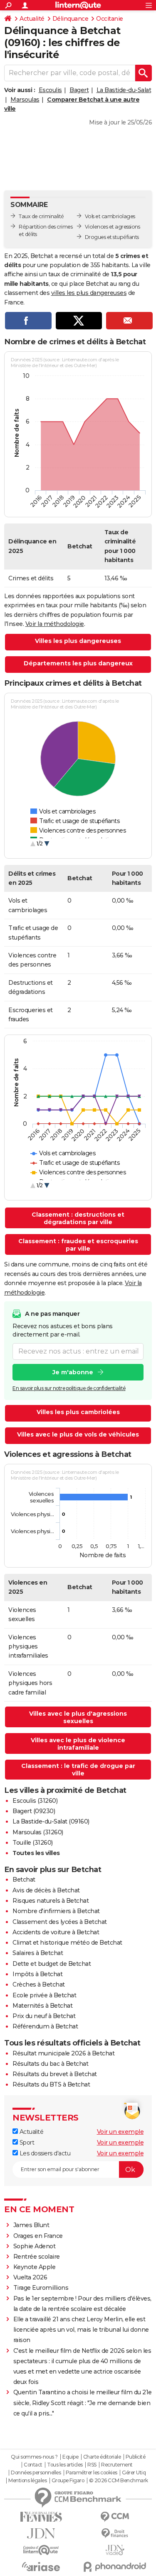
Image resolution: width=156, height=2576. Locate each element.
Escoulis (50, 90)
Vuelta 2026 (30, 2277)
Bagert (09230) (34, 1811)
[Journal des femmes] (41, 2517)
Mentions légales (27, 2481)
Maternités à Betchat (42, 2006)
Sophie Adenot (35, 2246)
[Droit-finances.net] (115, 2533)
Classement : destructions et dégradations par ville (78, 1218)
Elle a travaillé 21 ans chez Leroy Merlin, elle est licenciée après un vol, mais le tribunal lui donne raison (81, 2330)
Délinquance (71, 19)
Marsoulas (25, 100)
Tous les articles (65, 2465)
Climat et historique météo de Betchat (67, 1943)
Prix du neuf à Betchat (44, 2016)
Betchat (24, 1880)
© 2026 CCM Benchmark (119, 2481)
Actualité (32, 19)
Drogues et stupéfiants (112, 237)
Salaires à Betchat (38, 1953)
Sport (26, 2143)
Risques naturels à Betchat (51, 1901)
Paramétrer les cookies (92, 2473)
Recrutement (117, 2465)
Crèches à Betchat (39, 1984)
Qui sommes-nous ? (34, 2457)
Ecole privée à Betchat (44, 1995)
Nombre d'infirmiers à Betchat (56, 1911)
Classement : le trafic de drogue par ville (78, 1770)
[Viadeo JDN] (115, 2550)
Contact (33, 2465)
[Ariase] (41, 2566)
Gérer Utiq (134, 2473)
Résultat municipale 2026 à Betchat (63, 2053)
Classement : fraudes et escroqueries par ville (78, 1245)
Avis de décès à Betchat (46, 1890)
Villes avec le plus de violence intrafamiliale (78, 1744)
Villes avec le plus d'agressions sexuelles (78, 1717)
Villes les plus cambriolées (78, 1412)
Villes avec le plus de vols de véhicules (78, 1434)
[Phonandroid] (115, 2567)
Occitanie (110, 19)
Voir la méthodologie (55, 624)
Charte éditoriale (102, 2457)
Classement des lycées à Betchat (60, 1922)
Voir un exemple (120, 2132)
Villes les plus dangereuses (78, 641)
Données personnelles (36, 2473)
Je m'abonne (73, 1372)
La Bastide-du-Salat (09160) (51, 1821)
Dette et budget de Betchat (52, 1964)
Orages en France (38, 2236)
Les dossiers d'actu (44, 2153)
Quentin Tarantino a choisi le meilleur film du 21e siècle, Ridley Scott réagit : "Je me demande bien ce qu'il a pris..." (83, 2403)
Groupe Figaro (68, 2481)
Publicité (136, 2457)
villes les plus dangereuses (89, 293)
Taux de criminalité (41, 216)
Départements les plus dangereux (78, 663)
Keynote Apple (35, 2267)
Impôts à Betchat (37, 1974)
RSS (92, 2465)
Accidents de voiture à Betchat (56, 1932)
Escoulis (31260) (35, 1801)
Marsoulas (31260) (38, 1832)
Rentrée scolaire (37, 2257)
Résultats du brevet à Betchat (55, 2074)
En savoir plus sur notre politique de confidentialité (69, 1388)
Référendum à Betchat (45, 2026)
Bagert (79, 90)
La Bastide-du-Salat (124, 90)
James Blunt (31, 2225)
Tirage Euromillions (41, 2288)
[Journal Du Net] (41, 2533)
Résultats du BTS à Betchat (51, 2084)
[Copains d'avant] (41, 2550)
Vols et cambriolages (110, 216)
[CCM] (115, 2517)
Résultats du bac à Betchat (50, 2064)
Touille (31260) (33, 1843)
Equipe (70, 2457)
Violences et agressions (113, 227)
